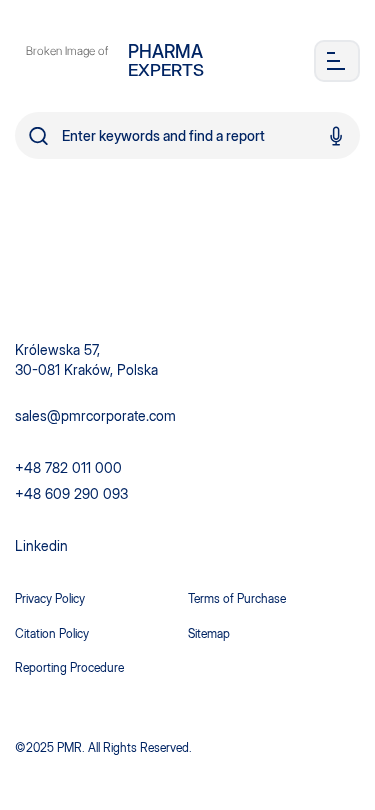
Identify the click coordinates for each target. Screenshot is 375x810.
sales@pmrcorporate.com (95, 415)
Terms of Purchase (237, 598)
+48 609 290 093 (71, 493)
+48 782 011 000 (68, 467)
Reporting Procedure (69, 667)
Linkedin (41, 545)
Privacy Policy (50, 598)
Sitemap (209, 633)
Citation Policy (52, 633)
